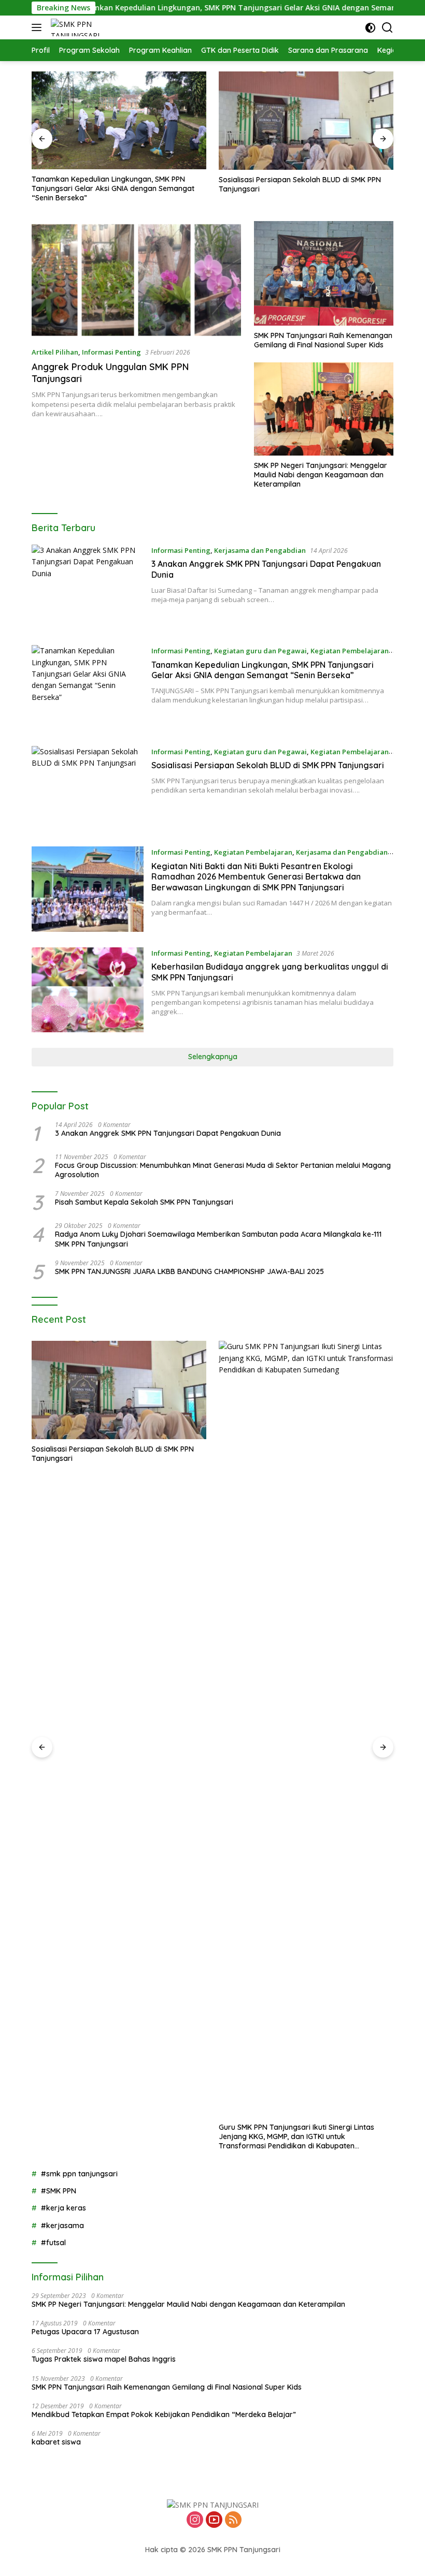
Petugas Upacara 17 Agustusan (85, 2332)
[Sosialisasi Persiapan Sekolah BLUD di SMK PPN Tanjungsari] (119, 121)
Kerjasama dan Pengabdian (260, 550)
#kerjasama (62, 2226)
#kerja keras (63, 2208)
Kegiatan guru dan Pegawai (260, 651)
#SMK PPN (59, 2191)
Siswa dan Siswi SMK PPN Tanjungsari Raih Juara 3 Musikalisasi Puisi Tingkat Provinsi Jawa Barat (303, 1454)
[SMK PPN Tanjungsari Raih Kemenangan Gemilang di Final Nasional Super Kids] (324, 273)
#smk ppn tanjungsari (79, 2174)
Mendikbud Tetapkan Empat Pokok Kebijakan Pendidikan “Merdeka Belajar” (164, 2414)
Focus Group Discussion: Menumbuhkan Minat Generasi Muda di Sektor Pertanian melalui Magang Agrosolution (223, 1170)
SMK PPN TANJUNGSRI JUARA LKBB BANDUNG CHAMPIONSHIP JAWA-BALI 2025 (189, 1271)
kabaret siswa (56, 2442)
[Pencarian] (387, 28)
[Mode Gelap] (370, 28)
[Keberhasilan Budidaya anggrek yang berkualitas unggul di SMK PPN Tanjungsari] (88, 990)
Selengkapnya (213, 1057)
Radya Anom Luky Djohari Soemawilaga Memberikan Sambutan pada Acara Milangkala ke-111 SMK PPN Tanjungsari (218, 1239)
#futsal (53, 2243)
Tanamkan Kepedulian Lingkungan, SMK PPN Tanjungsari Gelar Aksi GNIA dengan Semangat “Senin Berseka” (207, 8)
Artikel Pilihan (55, 352)
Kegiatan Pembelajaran (350, 651)
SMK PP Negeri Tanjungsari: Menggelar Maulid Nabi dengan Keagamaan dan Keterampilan (321, 475)
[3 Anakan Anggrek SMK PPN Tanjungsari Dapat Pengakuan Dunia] (88, 587)
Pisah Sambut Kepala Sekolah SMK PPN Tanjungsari (144, 1202)
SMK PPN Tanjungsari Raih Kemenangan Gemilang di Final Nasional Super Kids (323, 340)
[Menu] (39, 27)
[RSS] (233, 2520)
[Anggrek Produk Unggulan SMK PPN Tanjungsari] (136, 280)
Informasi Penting (111, 352)
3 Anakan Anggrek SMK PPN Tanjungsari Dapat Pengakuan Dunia (168, 1133)
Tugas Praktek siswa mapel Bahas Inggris (104, 2359)
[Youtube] (214, 2520)
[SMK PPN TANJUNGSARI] (87, 27)
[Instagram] (195, 2520)
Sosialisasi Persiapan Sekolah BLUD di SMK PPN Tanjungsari (113, 184)
